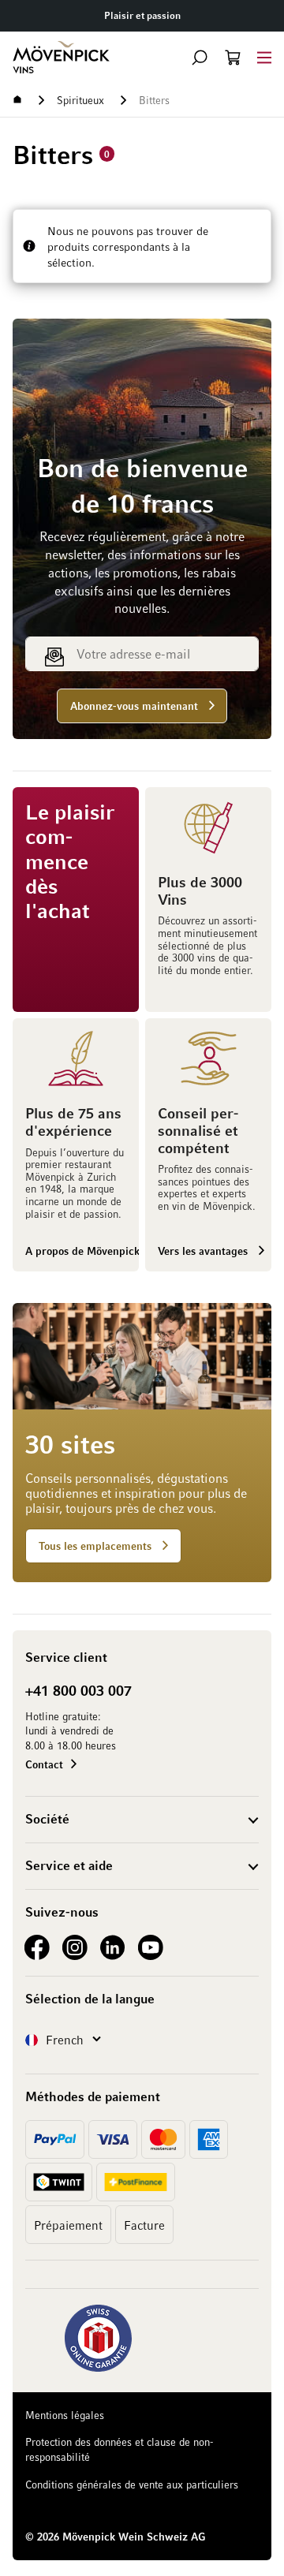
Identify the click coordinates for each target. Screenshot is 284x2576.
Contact (44, 1764)
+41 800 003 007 (78, 1690)
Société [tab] (47, 1819)
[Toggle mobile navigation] (264, 57)
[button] (200, 58)
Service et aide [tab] (69, 1865)
